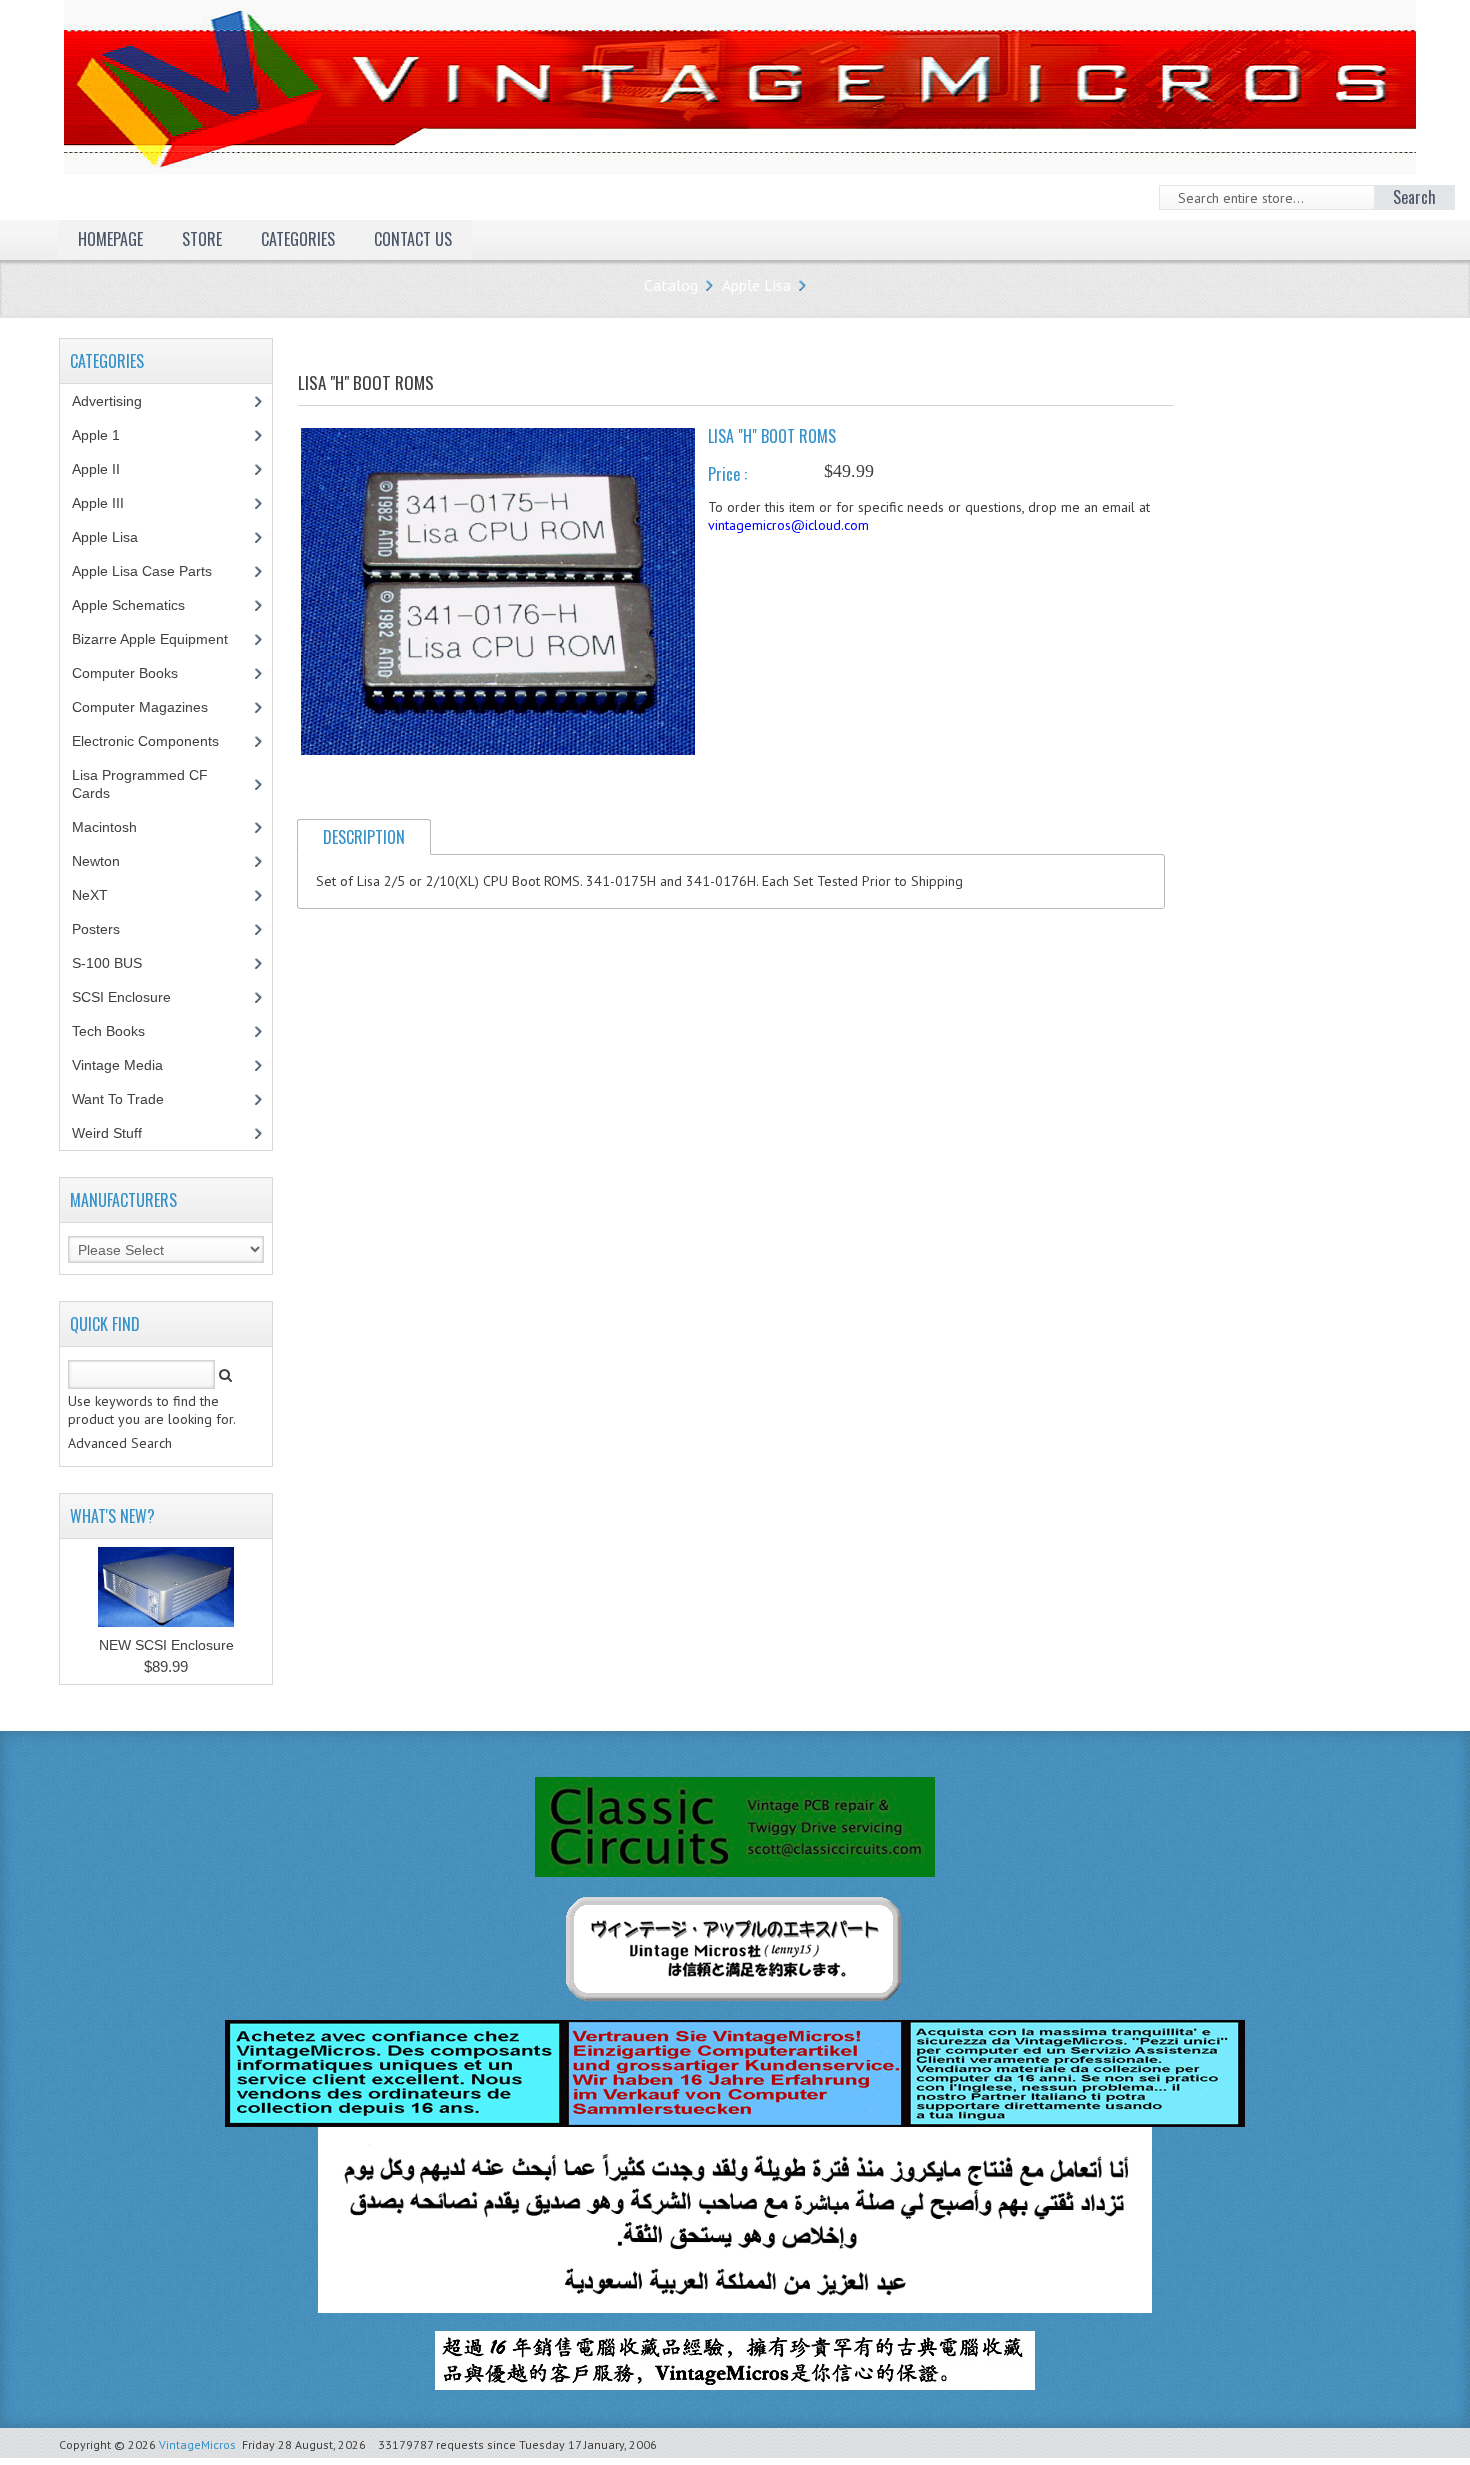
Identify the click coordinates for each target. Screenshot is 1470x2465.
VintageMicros (197, 2444)
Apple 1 (107, 435)
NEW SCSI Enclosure (166, 1645)
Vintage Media (128, 1065)
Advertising (118, 401)
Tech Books (123, 1031)
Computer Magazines (155, 707)
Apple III (109, 503)
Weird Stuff (118, 1133)
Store (202, 239)
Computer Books (140, 673)
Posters (107, 929)
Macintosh (115, 827)
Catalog (671, 285)
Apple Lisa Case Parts (153, 571)
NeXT (90, 895)
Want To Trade (118, 1099)
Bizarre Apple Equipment (161, 639)
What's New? (112, 1516)
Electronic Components (156, 741)
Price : (727, 474)
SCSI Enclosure (132, 997)
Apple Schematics (139, 605)
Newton (96, 861)
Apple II (107, 469)
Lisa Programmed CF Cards (140, 784)
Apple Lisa (756, 285)
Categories (298, 239)
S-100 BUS (118, 963)
